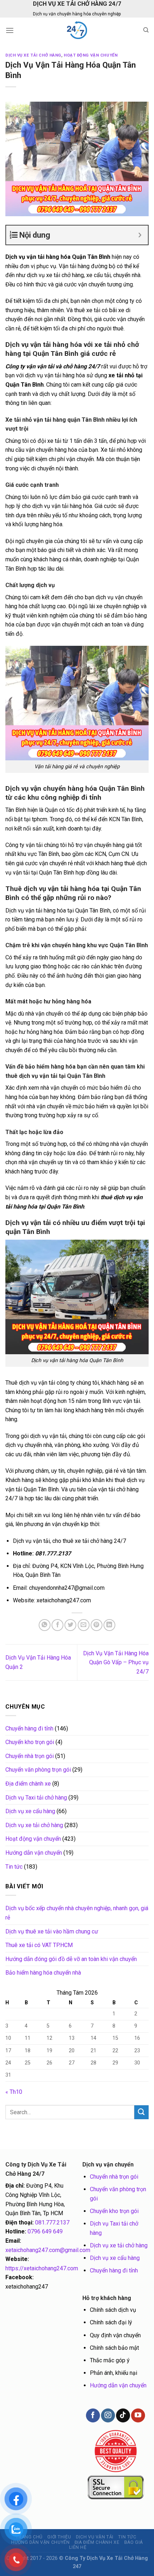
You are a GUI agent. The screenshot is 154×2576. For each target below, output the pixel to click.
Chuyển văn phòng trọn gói (38, 1770)
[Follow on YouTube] (138, 2415)
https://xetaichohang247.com (42, 2268)
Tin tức (14, 1867)
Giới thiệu (59, 2537)
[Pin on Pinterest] (97, 1625)
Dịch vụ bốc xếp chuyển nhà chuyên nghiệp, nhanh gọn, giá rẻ (77, 1913)
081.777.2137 (52, 2222)
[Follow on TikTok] (123, 2415)
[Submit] (141, 2112)
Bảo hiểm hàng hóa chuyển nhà (43, 1973)
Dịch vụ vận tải (95, 2537)
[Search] (146, 30)
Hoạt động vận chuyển (91, 55)
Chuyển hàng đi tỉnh (29, 1728)
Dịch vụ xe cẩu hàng (30, 1811)
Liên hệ (78, 2547)
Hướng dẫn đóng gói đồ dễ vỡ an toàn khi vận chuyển (71, 1959)
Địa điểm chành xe (28, 1784)
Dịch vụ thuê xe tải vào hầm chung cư (52, 1931)
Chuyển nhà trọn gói (30, 1756)
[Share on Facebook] (57, 1625)
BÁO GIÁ (134, 2542)
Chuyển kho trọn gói (30, 1742)
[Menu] (10, 30)
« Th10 (14, 2092)
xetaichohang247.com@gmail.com (48, 2250)
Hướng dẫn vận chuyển (34, 1853)
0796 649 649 (45, 2231)
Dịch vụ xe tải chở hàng (33, 55)
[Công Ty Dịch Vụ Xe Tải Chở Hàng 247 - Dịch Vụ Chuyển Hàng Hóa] (77, 30)
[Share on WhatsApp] (45, 1625)
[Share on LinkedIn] (109, 1625)
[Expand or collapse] (140, 235)
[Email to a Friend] (84, 1625)
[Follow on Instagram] (108, 2415)
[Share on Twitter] (70, 1625)
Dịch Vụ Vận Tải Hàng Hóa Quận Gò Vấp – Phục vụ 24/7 (116, 1662)
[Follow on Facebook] (93, 2415)
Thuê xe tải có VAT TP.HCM (39, 1945)
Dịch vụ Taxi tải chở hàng (36, 1798)
